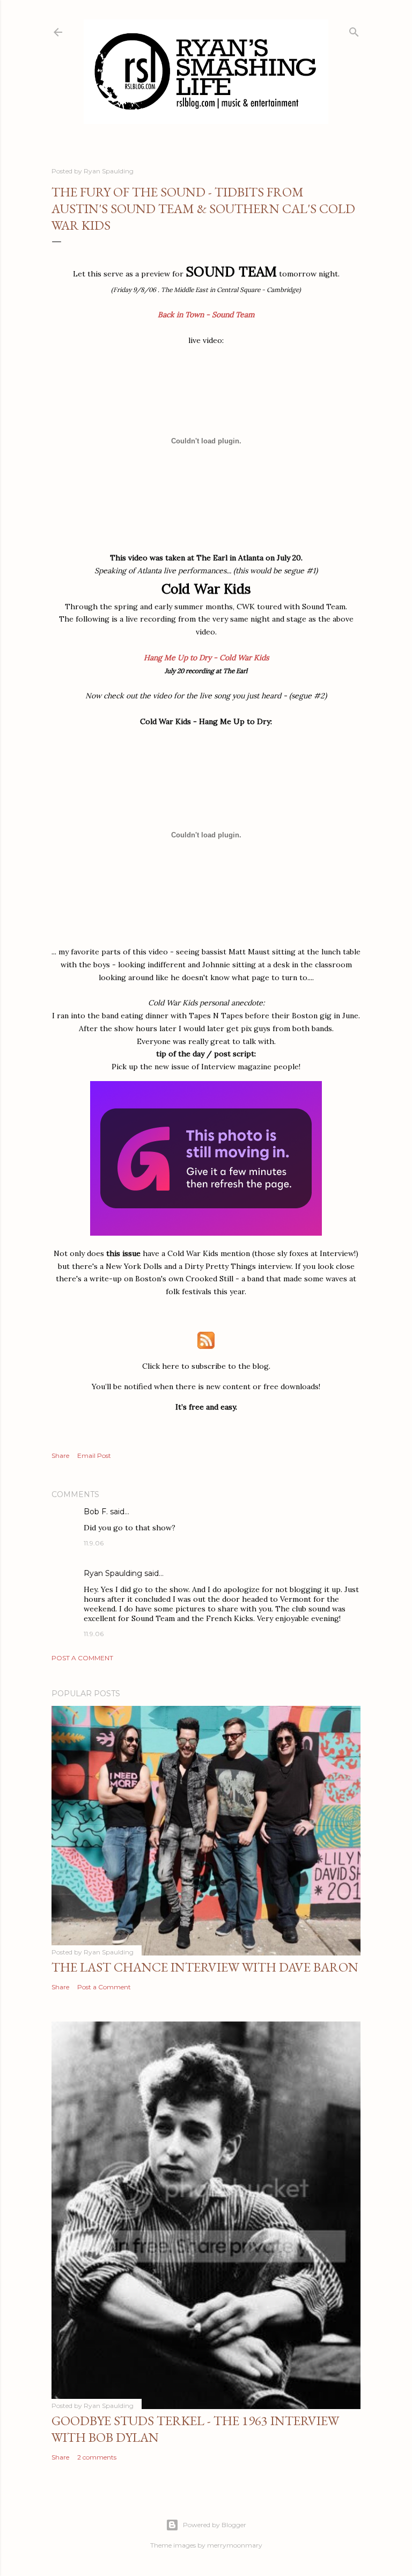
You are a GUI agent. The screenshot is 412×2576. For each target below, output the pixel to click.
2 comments (97, 2457)
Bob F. (96, 1512)
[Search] (354, 30)
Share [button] (60, 1455)
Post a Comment (82, 1658)
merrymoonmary (235, 2545)
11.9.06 (94, 1543)
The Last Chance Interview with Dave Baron (205, 1967)
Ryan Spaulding (113, 1573)
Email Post (94, 1455)
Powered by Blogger (215, 2525)
